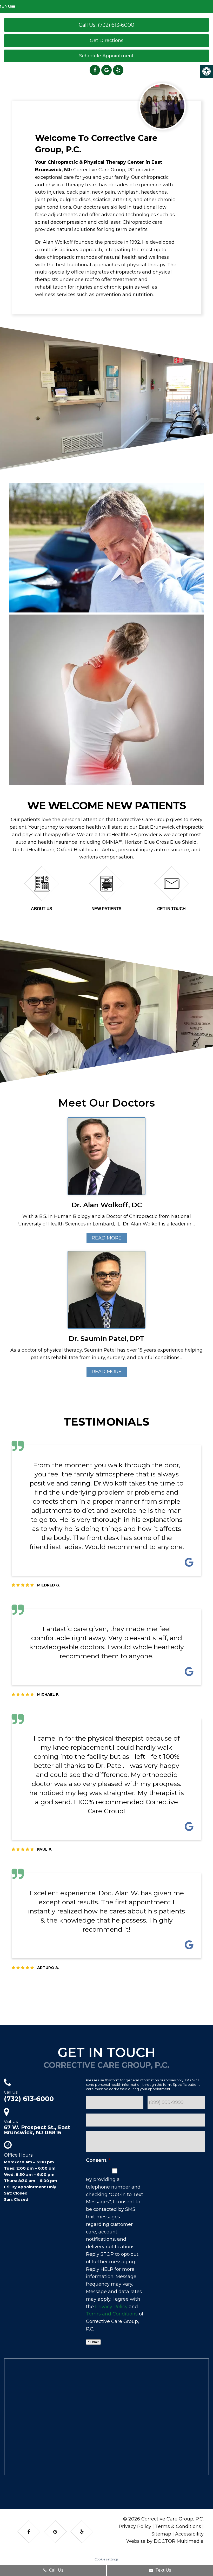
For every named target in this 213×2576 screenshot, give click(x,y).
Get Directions (107, 40)
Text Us (163, 2570)
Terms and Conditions (112, 2314)
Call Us (56, 2570)
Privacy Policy (111, 2306)
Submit (93, 2342)
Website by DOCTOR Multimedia (165, 2541)
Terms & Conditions (178, 2526)
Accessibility (189, 2534)
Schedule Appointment (106, 56)
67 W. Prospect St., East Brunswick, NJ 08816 (37, 2130)
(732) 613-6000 (29, 2099)
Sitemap (161, 2534)
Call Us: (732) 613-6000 (106, 25)
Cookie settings (106, 2559)
